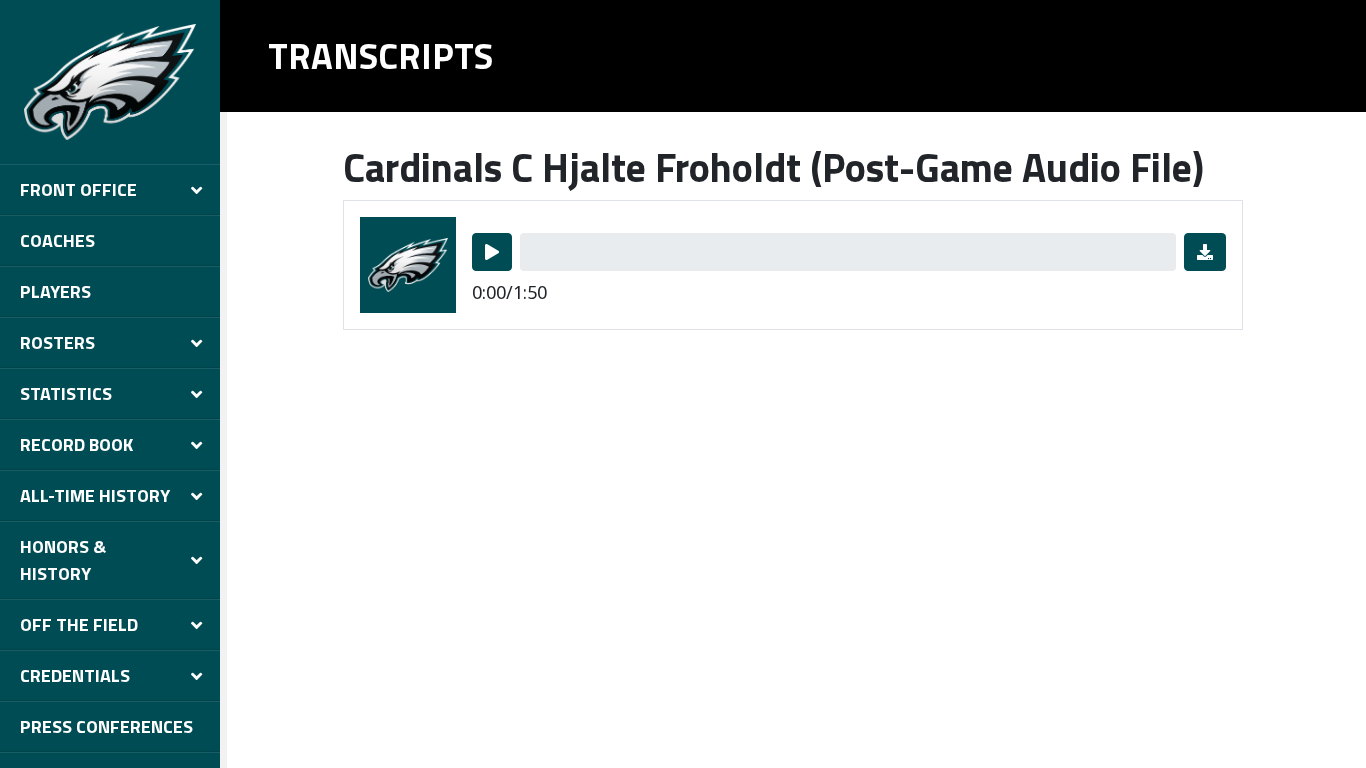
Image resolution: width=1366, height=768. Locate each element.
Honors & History (63, 560)
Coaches (57, 240)
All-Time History (95, 495)
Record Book (76, 444)
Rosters (57, 342)
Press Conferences (106, 726)
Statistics (66, 393)
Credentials (75, 675)
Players (55, 291)
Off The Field (79, 624)
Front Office (78, 189)
